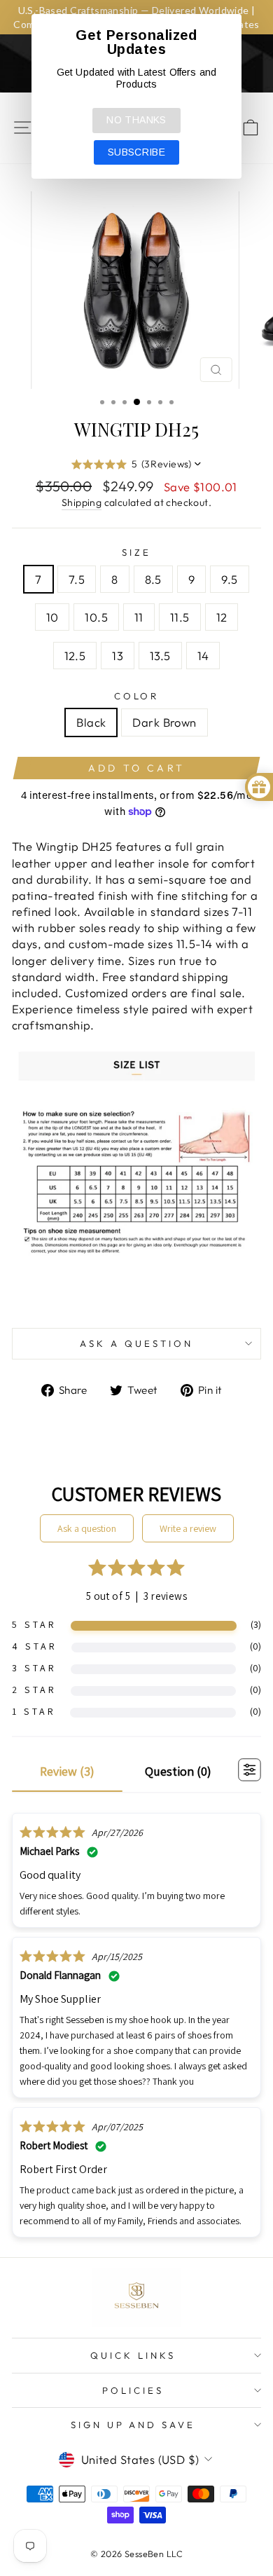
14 (203, 656)
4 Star (35, 1646)
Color (137, 696)
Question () (178, 1771)
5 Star (34, 1624)
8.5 (153, 579)
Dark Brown (164, 722)
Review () (67, 1771)
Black (91, 722)
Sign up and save (133, 2425)
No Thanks (136, 120)
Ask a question (136, 1343)
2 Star (34, 1690)
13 (118, 656)
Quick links (133, 2355)
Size (136, 552)
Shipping (82, 502)
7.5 (77, 579)
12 (222, 617)
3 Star (34, 1668)
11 (139, 617)
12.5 (75, 656)
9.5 (229, 579)
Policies (133, 2390)
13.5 (160, 656)
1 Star (34, 1711)
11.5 (180, 617)
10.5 (96, 617)
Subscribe (136, 152)
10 (52, 617)
